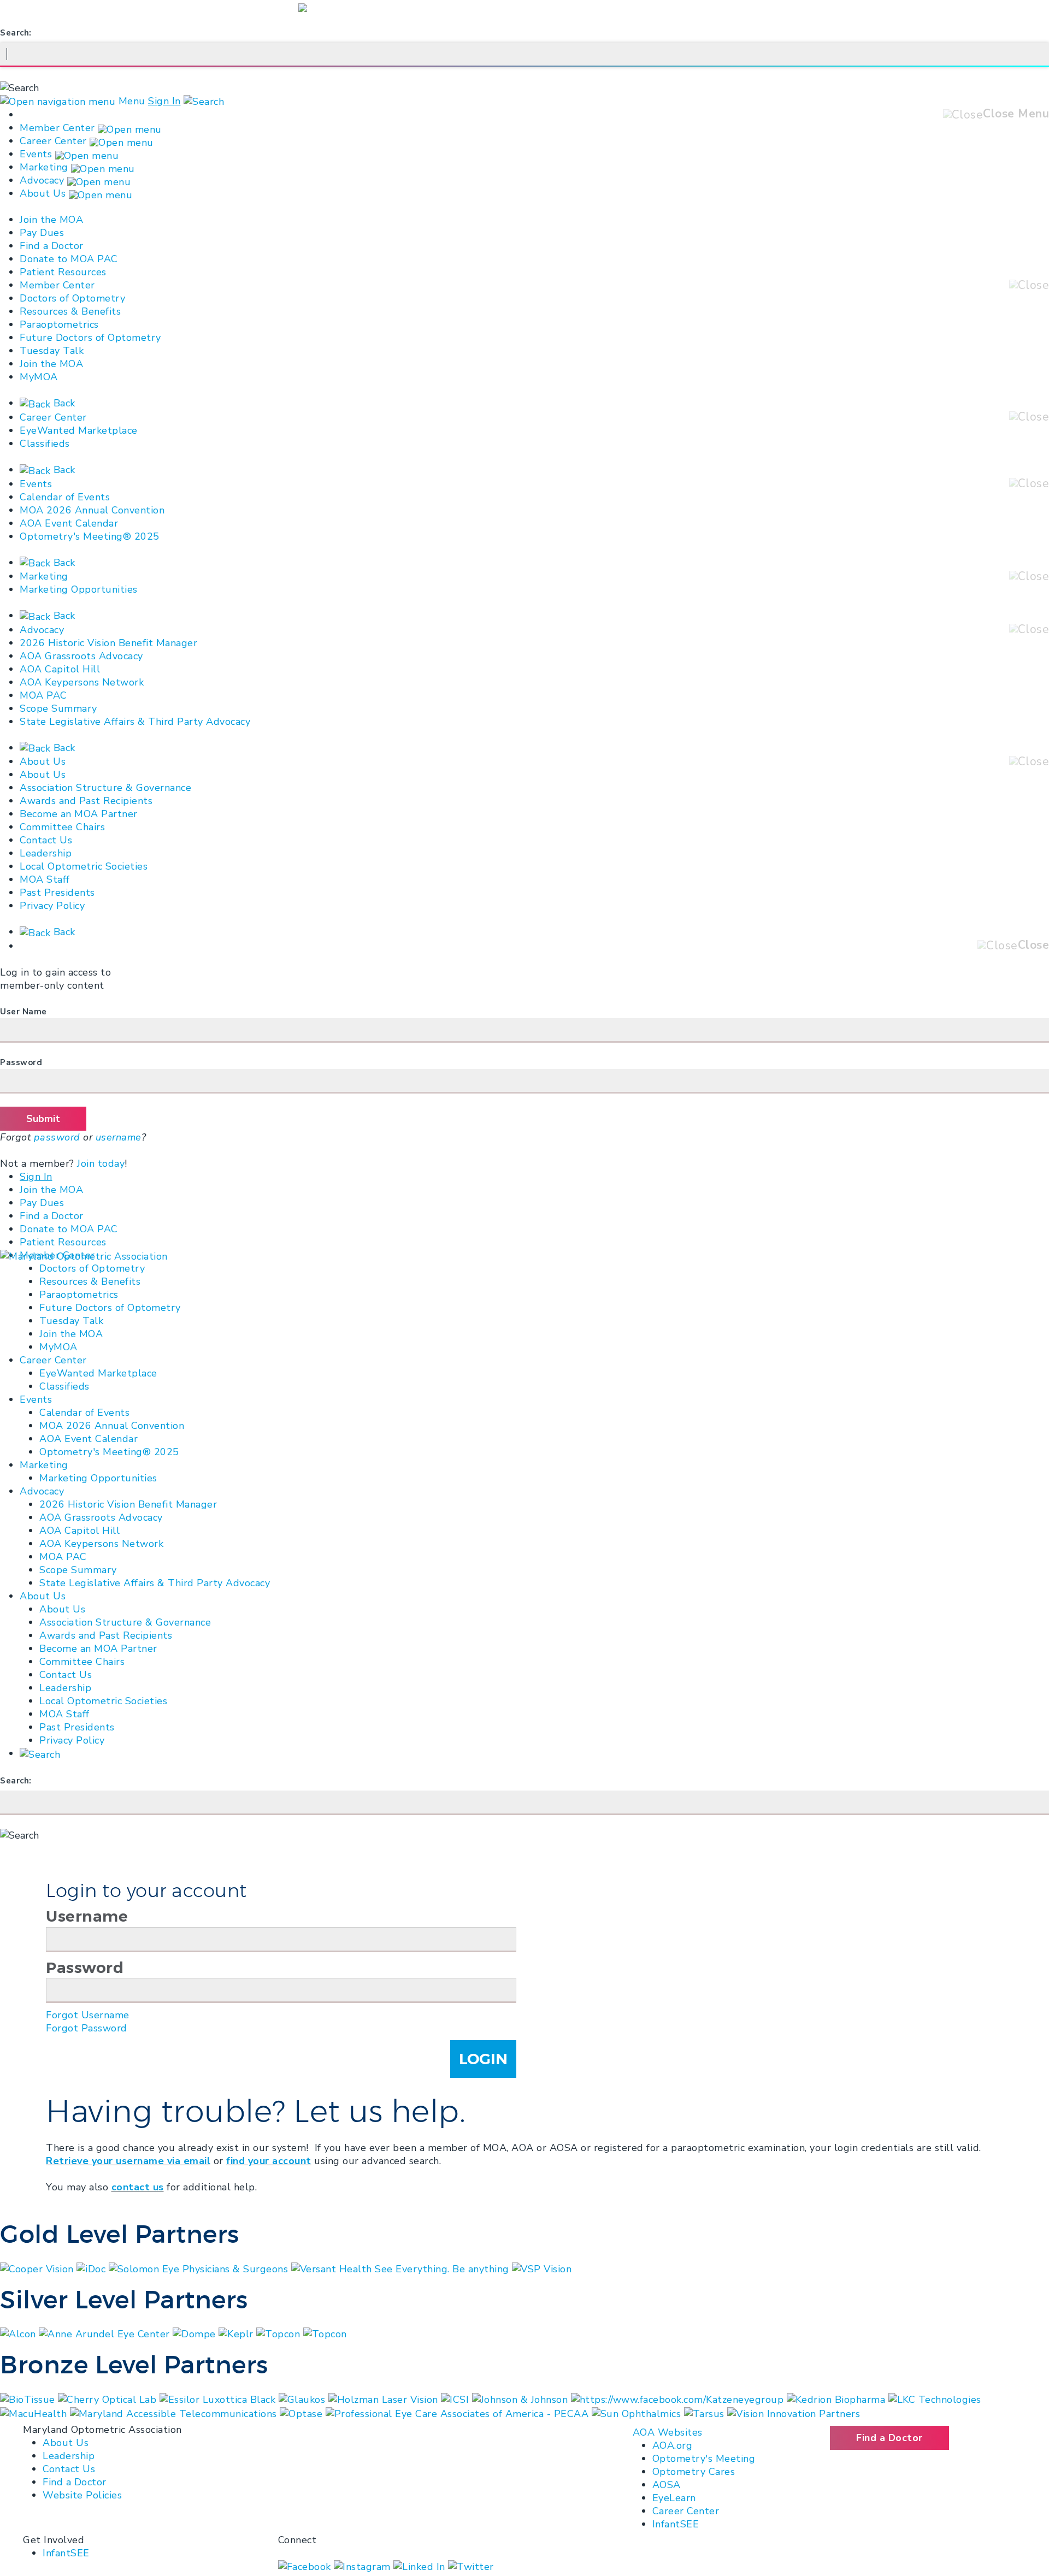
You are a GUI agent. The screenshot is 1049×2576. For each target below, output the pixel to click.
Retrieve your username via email (128, 2161)
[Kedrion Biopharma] (838, 2398)
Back (63, 403)
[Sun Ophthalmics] (638, 2413)
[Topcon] (280, 2333)
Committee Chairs (62, 827)
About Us (43, 193)
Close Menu (1016, 114)
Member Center (57, 128)
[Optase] (303, 2413)
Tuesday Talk (52, 351)
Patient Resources (63, 272)
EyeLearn (674, 2498)
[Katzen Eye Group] (679, 2398)
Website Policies (82, 2495)
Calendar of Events (65, 497)
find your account (269, 2161)
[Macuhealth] (35, 2413)
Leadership (46, 853)
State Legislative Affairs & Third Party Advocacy (135, 722)
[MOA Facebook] (306, 2566)
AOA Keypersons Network (82, 682)
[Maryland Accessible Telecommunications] (175, 2413)
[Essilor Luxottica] (219, 2398)
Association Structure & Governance (105, 788)
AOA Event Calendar (69, 523)
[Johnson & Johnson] (521, 2398)
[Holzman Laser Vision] (385, 2398)
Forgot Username (88, 2015)
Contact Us (46, 840)
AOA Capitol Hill (60, 669)
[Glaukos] (303, 2398)
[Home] (84, 1255)
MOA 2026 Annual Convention (92, 510)
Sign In (164, 101)
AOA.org (673, 2445)
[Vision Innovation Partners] (795, 2413)
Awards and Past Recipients (86, 801)
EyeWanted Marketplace (79, 430)
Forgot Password (87, 2028)
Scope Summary (58, 708)
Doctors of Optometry (72, 298)
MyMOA (39, 377)
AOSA (667, 2485)
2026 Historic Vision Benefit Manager (108, 643)
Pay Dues (42, 233)
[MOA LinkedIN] (421, 2566)
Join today (101, 1163)
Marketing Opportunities (79, 589)
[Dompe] (196, 2333)
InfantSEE (676, 2524)
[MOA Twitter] (471, 2566)
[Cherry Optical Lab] (109, 2398)
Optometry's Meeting (704, 2459)
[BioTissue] (29, 2398)
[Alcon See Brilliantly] (19, 2333)
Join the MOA (51, 220)
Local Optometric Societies (84, 866)
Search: (16, 33)
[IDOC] (93, 2268)
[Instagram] (364, 2566)
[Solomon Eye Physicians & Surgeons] (200, 2268)
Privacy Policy (52, 906)
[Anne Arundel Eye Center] (106, 2333)
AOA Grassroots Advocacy (81, 656)
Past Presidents (57, 893)
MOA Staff (45, 879)
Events (36, 154)
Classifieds (45, 444)
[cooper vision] (38, 2268)
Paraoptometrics (59, 324)
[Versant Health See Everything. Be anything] (402, 2268)
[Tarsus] (706, 2413)
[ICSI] (456, 2398)
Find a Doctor (52, 246)
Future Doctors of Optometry (90, 338)
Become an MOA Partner (79, 814)
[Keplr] (237, 2333)
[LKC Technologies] (935, 2398)
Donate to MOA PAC (69, 259)
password (57, 1137)
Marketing (44, 167)
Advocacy (42, 180)
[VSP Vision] (542, 2268)
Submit (43, 1119)
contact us (138, 2187)
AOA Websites (668, 2432)
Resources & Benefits (70, 311)
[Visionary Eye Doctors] (325, 2333)
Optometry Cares (694, 2472)
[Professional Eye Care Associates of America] (459, 2413)
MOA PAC (43, 695)
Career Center (53, 141)
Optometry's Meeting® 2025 (90, 536)
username (119, 1137)
